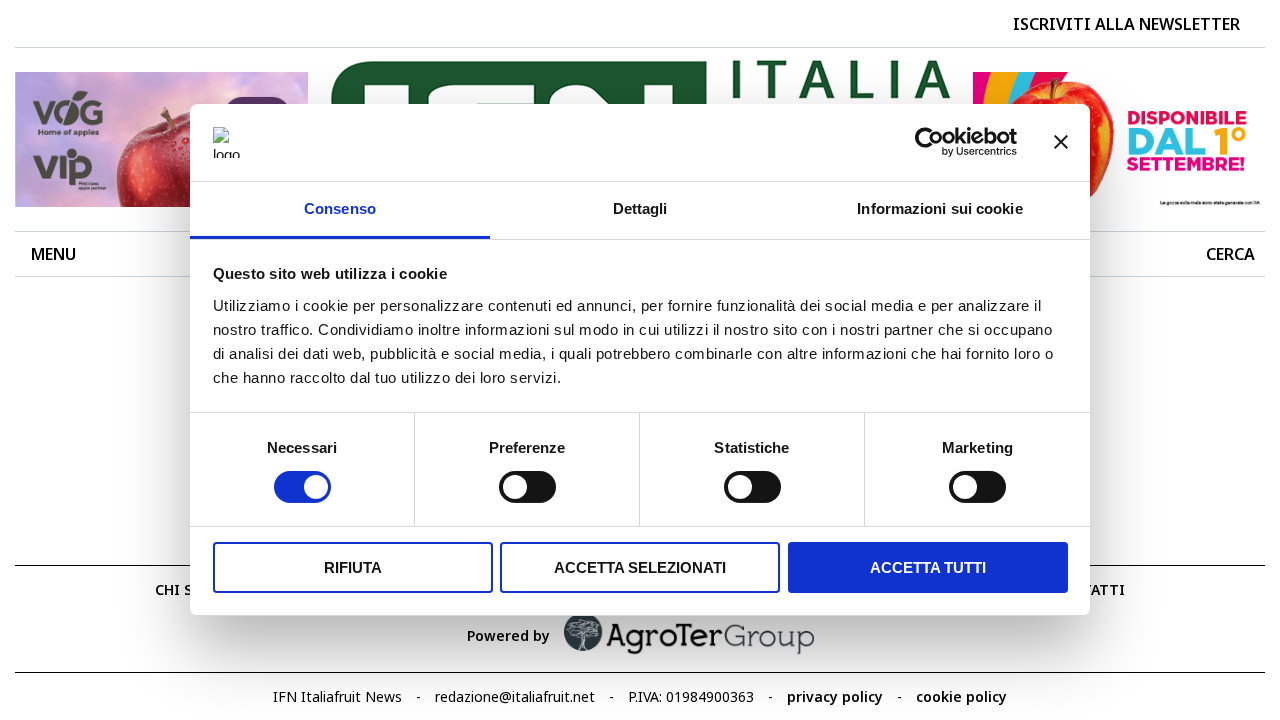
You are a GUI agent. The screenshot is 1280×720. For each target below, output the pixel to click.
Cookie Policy (961, 696)
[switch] (527, 487)
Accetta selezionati (640, 567)
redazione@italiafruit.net (515, 696)
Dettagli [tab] (640, 208)
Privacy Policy (835, 696)
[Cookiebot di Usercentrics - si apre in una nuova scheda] (929, 142)
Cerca (1230, 254)
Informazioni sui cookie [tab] (939, 208)
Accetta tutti (928, 567)
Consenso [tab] (340, 208)
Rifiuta (353, 567)
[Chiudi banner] (1061, 142)
